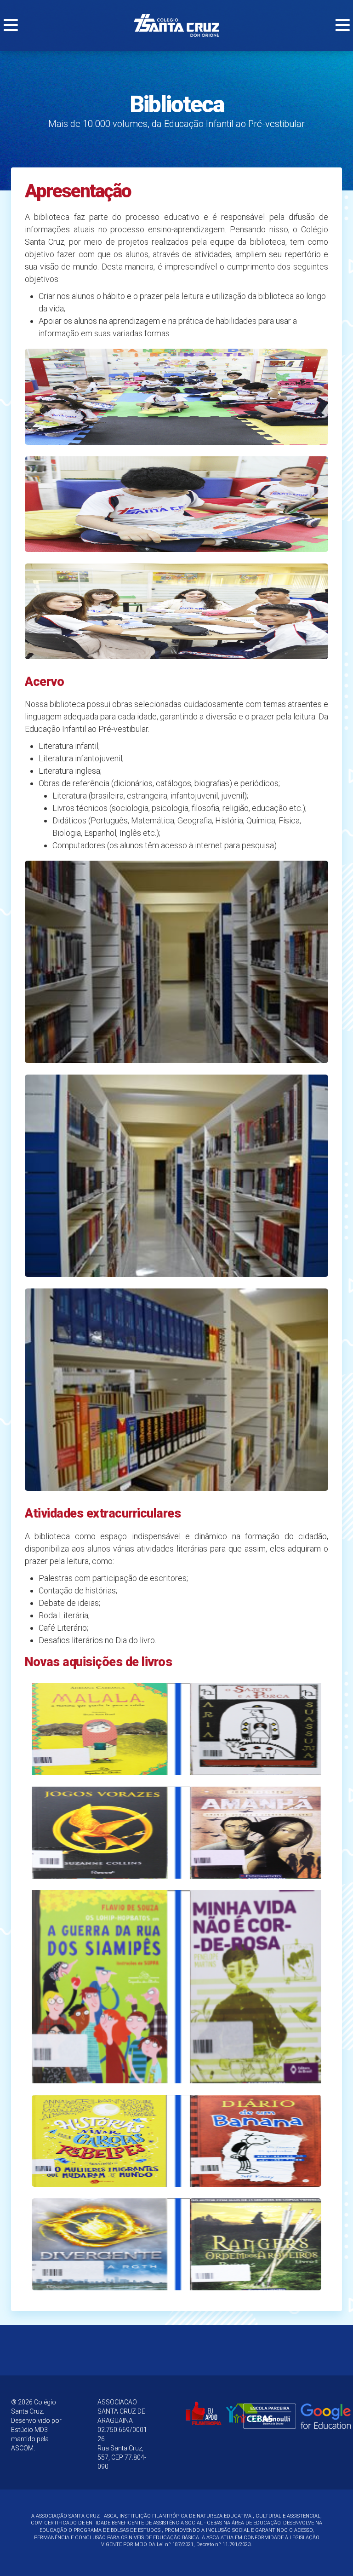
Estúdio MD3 (29, 2430)
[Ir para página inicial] (176, 25)
